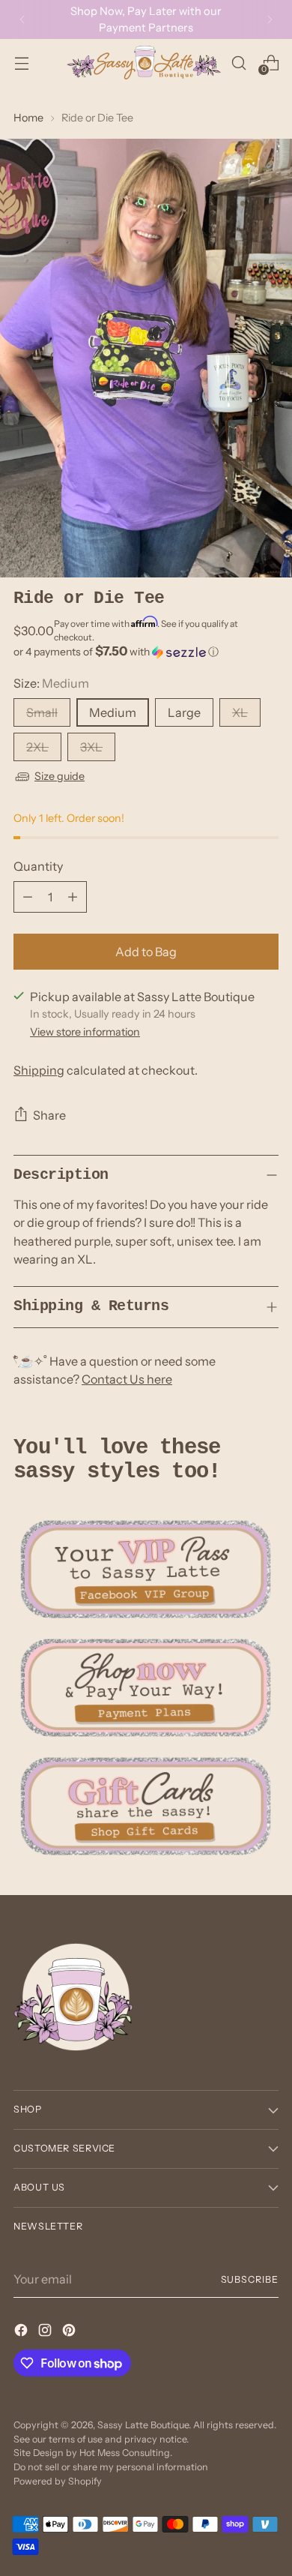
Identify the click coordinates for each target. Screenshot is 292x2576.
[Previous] (22, 19)
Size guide (60, 776)
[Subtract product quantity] (28, 897)
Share (49, 1115)
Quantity (38, 866)
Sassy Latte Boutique (143, 2425)
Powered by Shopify (58, 2481)
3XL (91, 747)
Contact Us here (127, 1379)
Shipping (39, 1070)
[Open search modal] (238, 63)
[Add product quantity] (73, 897)
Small (42, 712)
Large (184, 712)
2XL (37, 747)
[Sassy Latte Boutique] (144, 63)
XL (240, 712)
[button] (146, 652)
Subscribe (250, 2279)
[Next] (270, 19)
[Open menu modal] (21, 63)
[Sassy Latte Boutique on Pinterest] (70, 2332)
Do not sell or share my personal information (111, 2467)
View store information (85, 1032)
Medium (113, 712)
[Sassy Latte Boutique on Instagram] (46, 2332)
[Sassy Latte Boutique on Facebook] (22, 2332)
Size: (51, 683)
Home (28, 118)
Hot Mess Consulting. (126, 2453)
